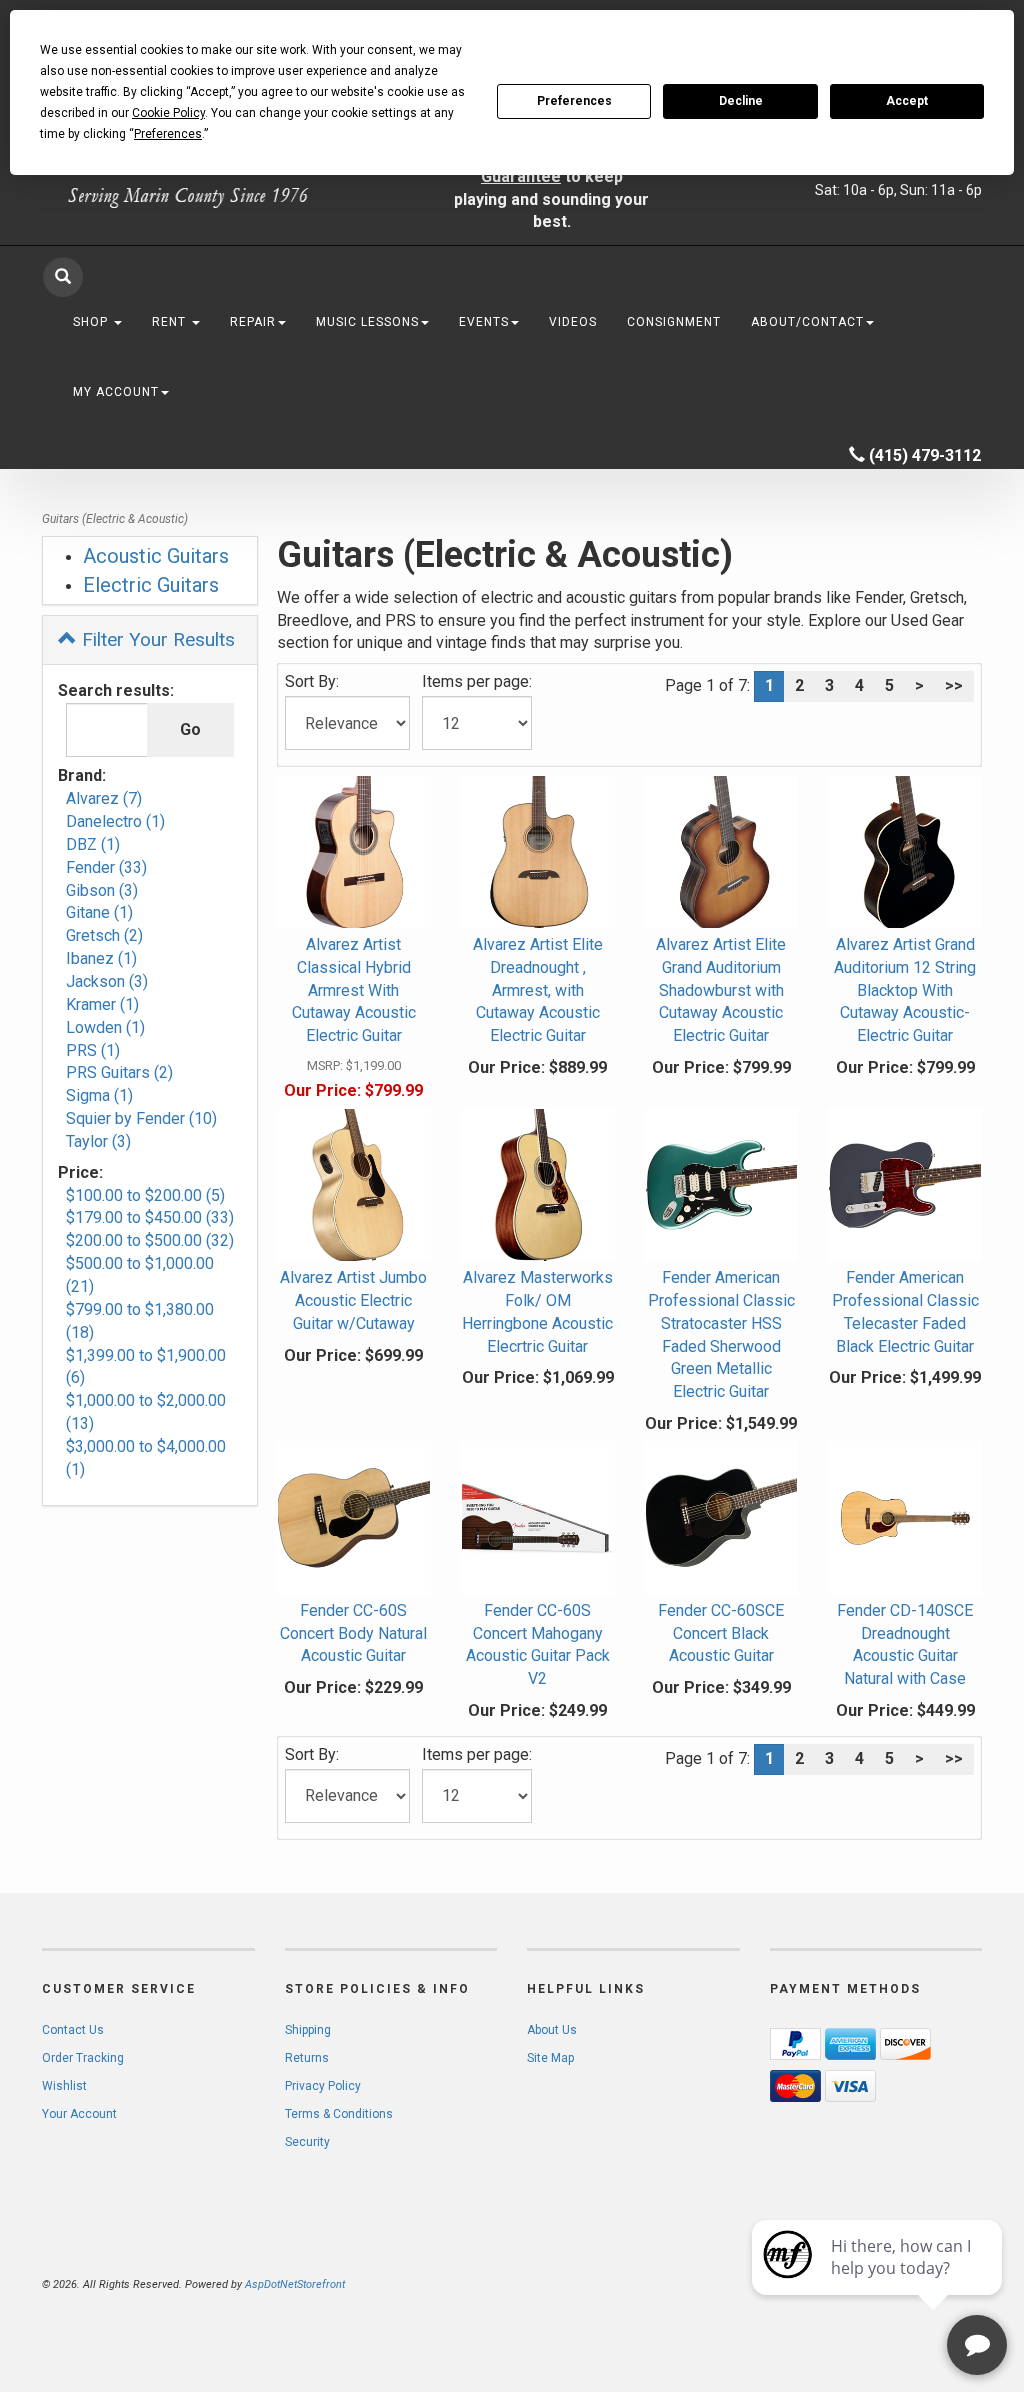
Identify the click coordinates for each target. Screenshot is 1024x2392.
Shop (92, 322)
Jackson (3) (107, 981)
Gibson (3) (102, 890)
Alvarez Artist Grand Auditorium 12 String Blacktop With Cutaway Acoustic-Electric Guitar (905, 990)
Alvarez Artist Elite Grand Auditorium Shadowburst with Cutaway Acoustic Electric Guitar (721, 990)
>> (954, 685)
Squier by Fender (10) (141, 1118)
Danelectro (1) (115, 821)
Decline (741, 101)
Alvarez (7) (104, 798)
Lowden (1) (105, 1027)
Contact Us (73, 2030)
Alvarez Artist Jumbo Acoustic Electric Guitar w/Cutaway (353, 1300)
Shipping (308, 2030)
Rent (171, 322)
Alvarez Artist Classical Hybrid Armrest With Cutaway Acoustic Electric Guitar (354, 990)
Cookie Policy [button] (168, 113)
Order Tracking (83, 2058)
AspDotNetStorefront (295, 2284)
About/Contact (807, 322)
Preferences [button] (168, 134)
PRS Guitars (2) (119, 1072)
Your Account (79, 2114)
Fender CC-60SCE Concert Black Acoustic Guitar (721, 1633)
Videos (573, 322)
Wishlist (64, 2086)
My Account (116, 392)
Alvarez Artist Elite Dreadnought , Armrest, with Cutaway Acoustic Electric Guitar (538, 990)
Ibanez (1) (101, 958)
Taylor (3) (98, 1141)
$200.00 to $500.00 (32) (150, 1240)
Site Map (550, 2058)
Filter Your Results (156, 639)
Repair (253, 322)
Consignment (674, 322)
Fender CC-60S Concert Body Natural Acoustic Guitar (353, 1633)
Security (307, 2142)
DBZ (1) (93, 844)
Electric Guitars (151, 585)
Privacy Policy (323, 2086)
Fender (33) (106, 867)
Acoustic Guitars (156, 556)
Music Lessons (367, 322)
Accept (907, 101)
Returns (307, 2058)
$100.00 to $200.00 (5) (145, 1195)
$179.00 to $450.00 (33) (150, 1217)
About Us (552, 2030)
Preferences (574, 101)
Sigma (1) (99, 1095)
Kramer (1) (102, 1004)
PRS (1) (93, 1050)
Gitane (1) (99, 912)
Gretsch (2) (104, 935)
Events (484, 322)
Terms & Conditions (339, 2114)
